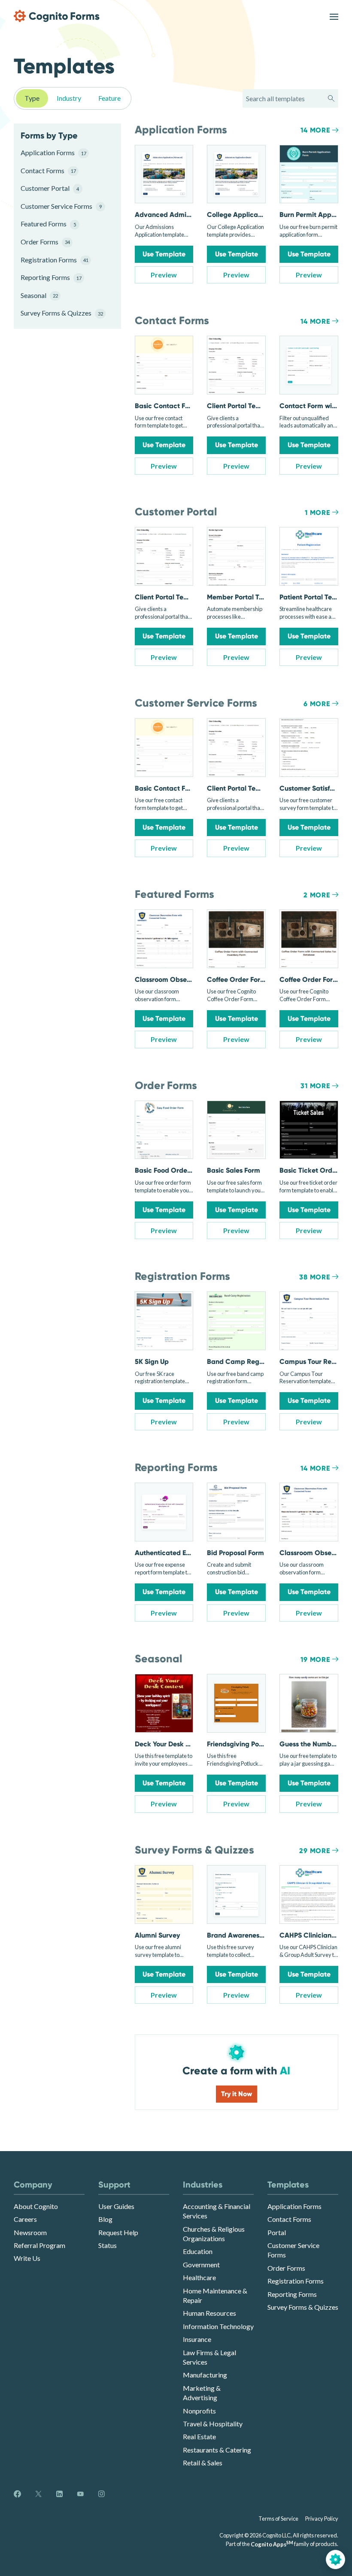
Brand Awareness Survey (246, 1935)
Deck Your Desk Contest (173, 1744)
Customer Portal (50, 188)
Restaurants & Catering (217, 2450)
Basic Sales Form (234, 1170)
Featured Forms (48, 224)
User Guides (116, 2206)
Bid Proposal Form (235, 1553)
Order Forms (45, 242)
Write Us (27, 2258)
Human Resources (209, 2313)
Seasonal (39, 295)
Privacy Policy (322, 2519)
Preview (164, 275)
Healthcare (199, 2277)
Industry (69, 98)
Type (32, 98)
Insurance (197, 2339)
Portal (277, 2232)
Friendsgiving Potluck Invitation (257, 1744)
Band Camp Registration (246, 1362)
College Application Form (247, 215)
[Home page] (57, 16)
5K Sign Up (152, 1362)
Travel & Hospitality (213, 2424)
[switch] (334, 16)
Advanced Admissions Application (189, 215)
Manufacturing (205, 2375)
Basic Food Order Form (171, 1170)
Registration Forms (55, 260)
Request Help (118, 2232)
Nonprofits (199, 2411)
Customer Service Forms (61, 206)
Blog (105, 2219)
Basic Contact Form (166, 406)
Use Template (164, 254)
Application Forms (53, 152)
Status (108, 2245)
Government (201, 2265)
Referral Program (39, 2245)
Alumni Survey (157, 1935)
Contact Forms (48, 170)
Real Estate (199, 2436)
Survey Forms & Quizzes (61, 313)
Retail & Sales (203, 2463)
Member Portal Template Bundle (258, 597)
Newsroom (30, 2232)
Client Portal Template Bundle (254, 406)
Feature (109, 98)
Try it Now (237, 2094)
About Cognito (36, 2206)
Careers (25, 2219)
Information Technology (218, 2326)
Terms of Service (278, 2519)
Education (198, 2251)
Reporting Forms (51, 277)
